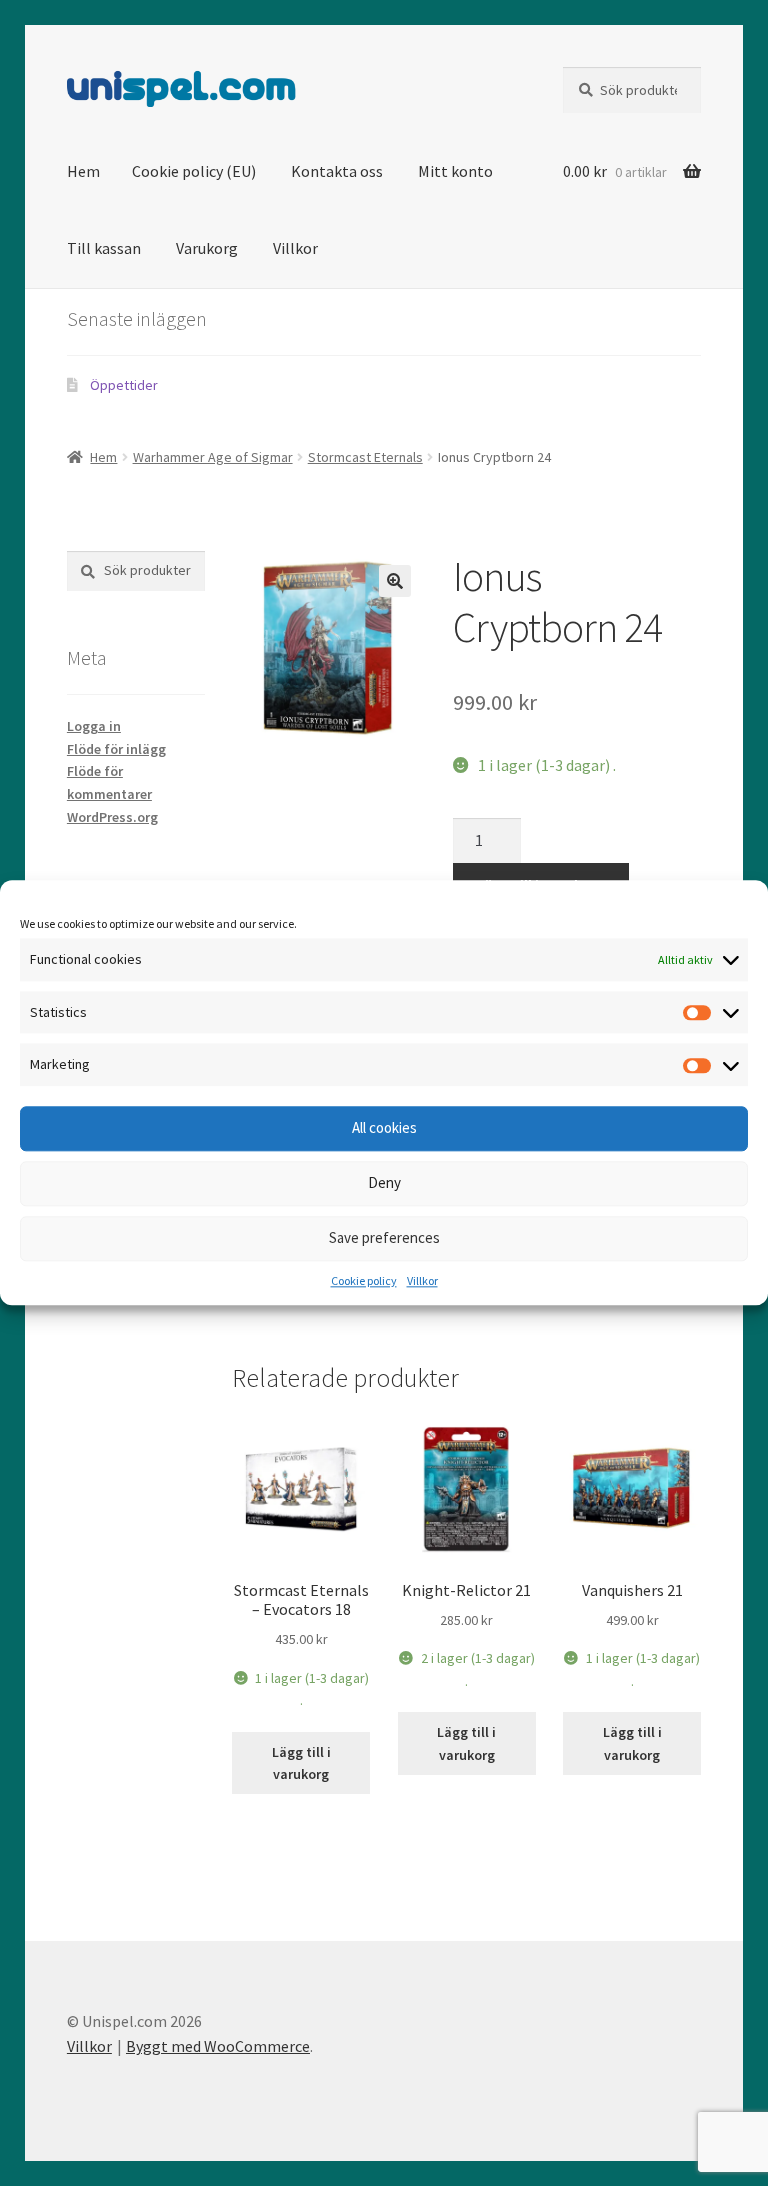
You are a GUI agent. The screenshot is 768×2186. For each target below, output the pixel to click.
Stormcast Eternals (365, 457)
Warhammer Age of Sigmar (213, 457)
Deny (384, 1183)
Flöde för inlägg (116, 749)
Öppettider (124, 385)
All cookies (384, 1128)
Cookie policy (364, 1280)
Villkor (422, 1280)
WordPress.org (112, 817)
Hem (83, 171)
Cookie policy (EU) (194, 171)
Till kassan (104, 248)
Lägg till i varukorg (301, 1763)
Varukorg (207, 248)
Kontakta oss (337, 171)
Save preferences (384, 1238)
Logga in (94, 726)
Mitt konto (455, 171)
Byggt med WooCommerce (218, 2046)
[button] (395, 581)
